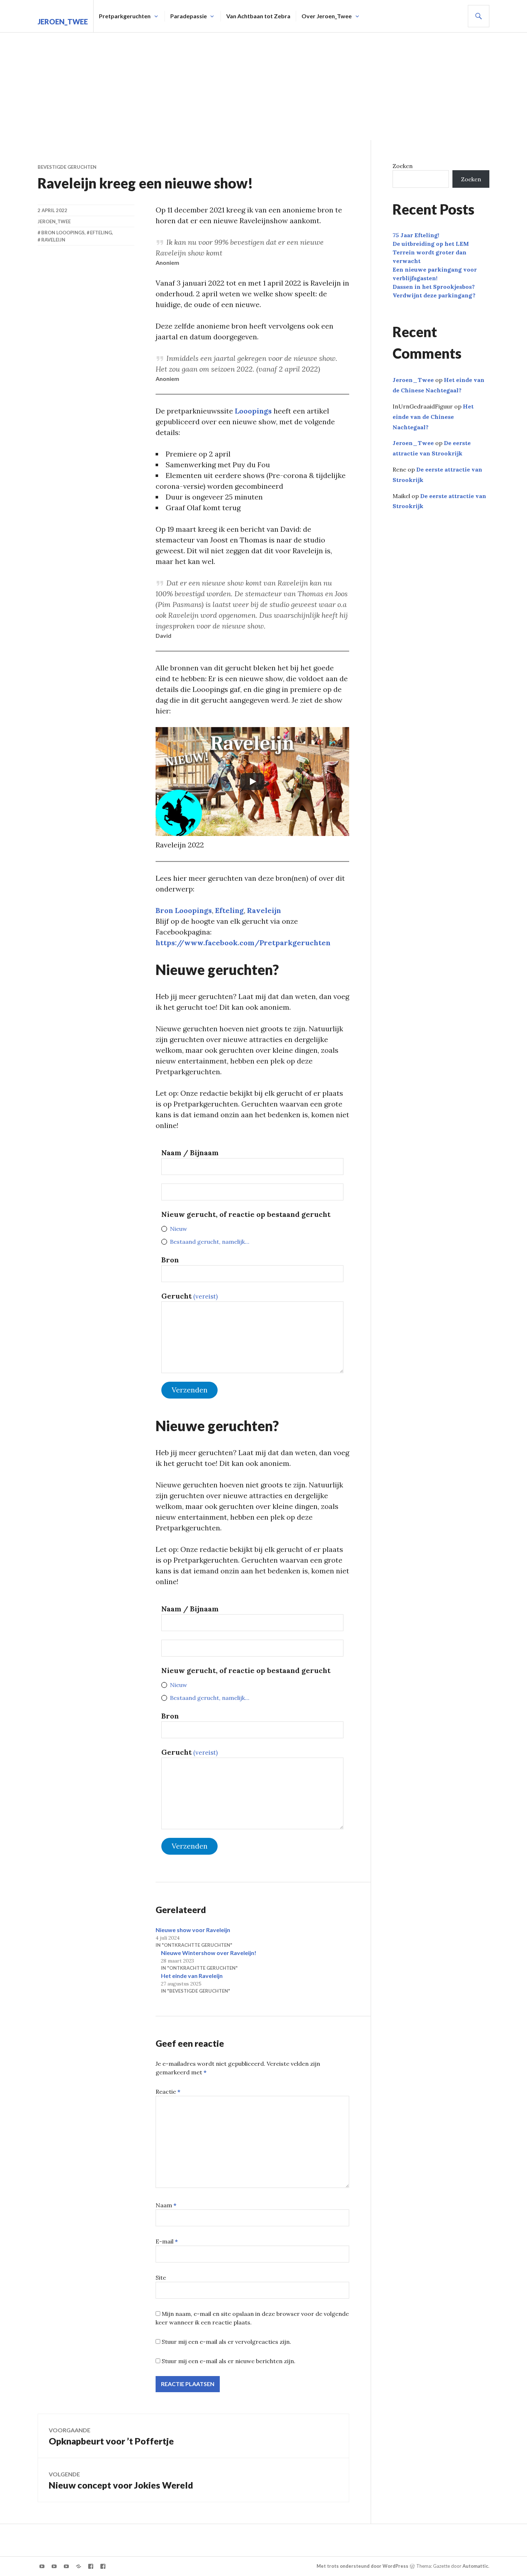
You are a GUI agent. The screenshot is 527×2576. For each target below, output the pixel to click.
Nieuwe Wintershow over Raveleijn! (209, 1953)
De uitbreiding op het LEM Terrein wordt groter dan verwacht (431, 252)
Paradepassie (189, 16)
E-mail (167, 2241)
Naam (166, 2205)
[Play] (252, 782)
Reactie (168, 2092)
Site (161, 2278)
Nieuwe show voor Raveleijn (193, 1930)
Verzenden (190, 1390)
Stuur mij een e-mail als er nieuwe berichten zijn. (229, 2361)
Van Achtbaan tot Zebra (258, 16)
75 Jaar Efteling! (416, 235)
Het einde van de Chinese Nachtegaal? (433, 417)
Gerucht (189, 1296)
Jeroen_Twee (63, 21)
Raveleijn (264, 910)
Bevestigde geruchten (67, 167)
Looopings (253, 411)
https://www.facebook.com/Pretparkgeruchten (243, 943)
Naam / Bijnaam (190, 1153)
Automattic (475, 2566)
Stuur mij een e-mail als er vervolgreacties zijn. (226, 2342)
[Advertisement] (263, 86)
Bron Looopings (184, 910)
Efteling (229, 910)
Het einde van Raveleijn (192, 1976)
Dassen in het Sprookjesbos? (434, 287)
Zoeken (403, 166)
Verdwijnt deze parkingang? (434, 295)
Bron (170, 1260)
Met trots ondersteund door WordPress (362, 2566)
